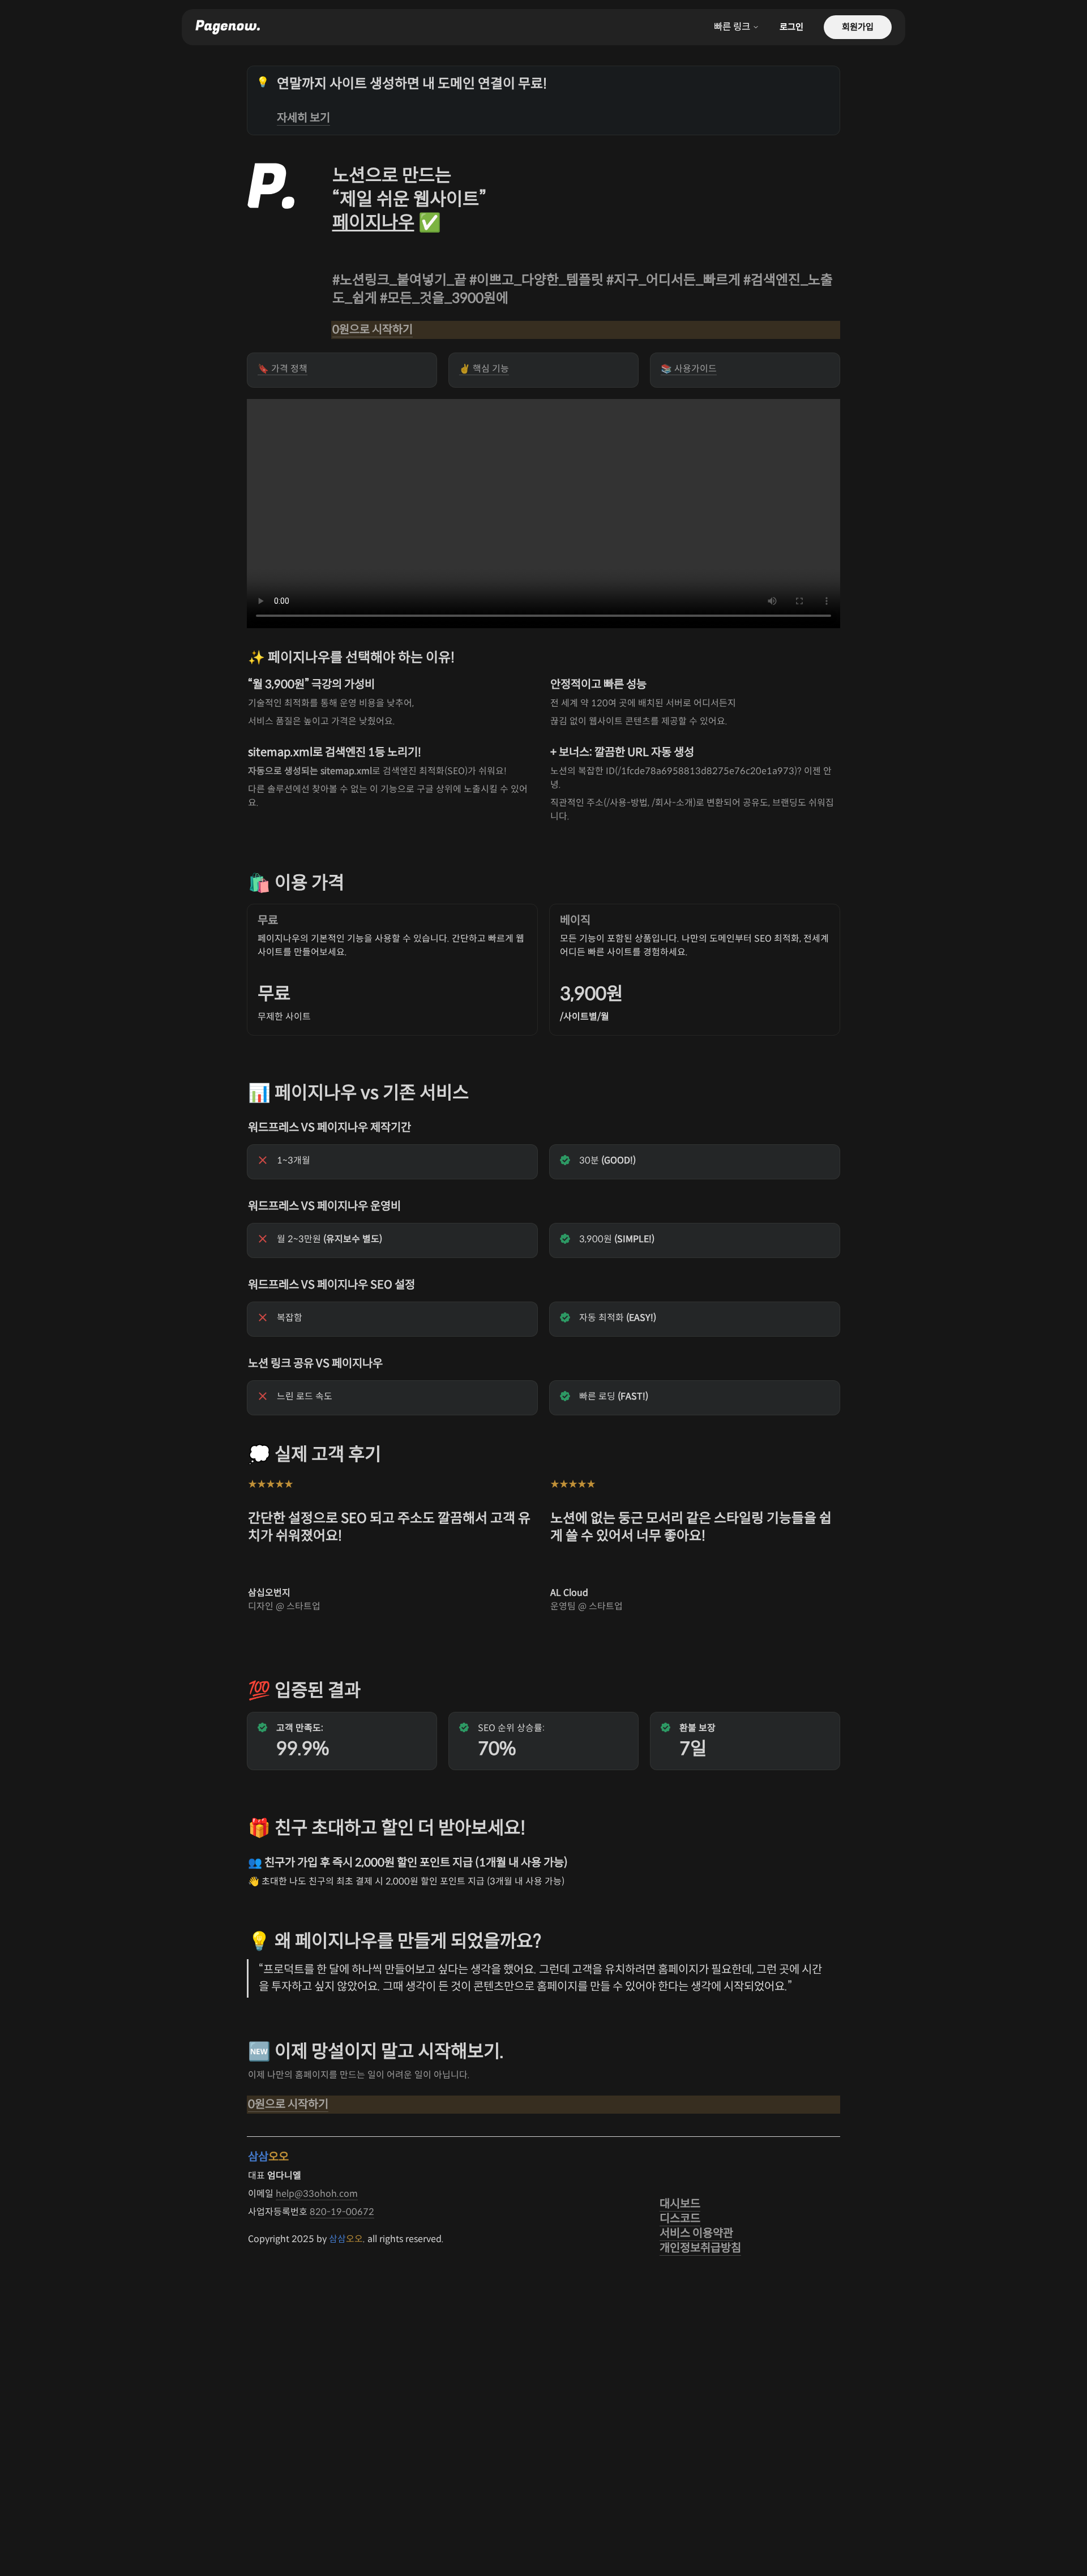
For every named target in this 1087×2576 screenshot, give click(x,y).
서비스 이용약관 (696, 2233)
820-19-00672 (342, 2212)
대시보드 (680, 2204)
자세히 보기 (303, 118)
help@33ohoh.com (317, 2194)
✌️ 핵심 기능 (484, 369)
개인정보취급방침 (700, 2248)
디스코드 (680, 2219)
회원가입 (858, 27)
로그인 (791, 27)
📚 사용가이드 (689, 369)
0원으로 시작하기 (373, 330)
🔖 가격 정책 (283, 369)
